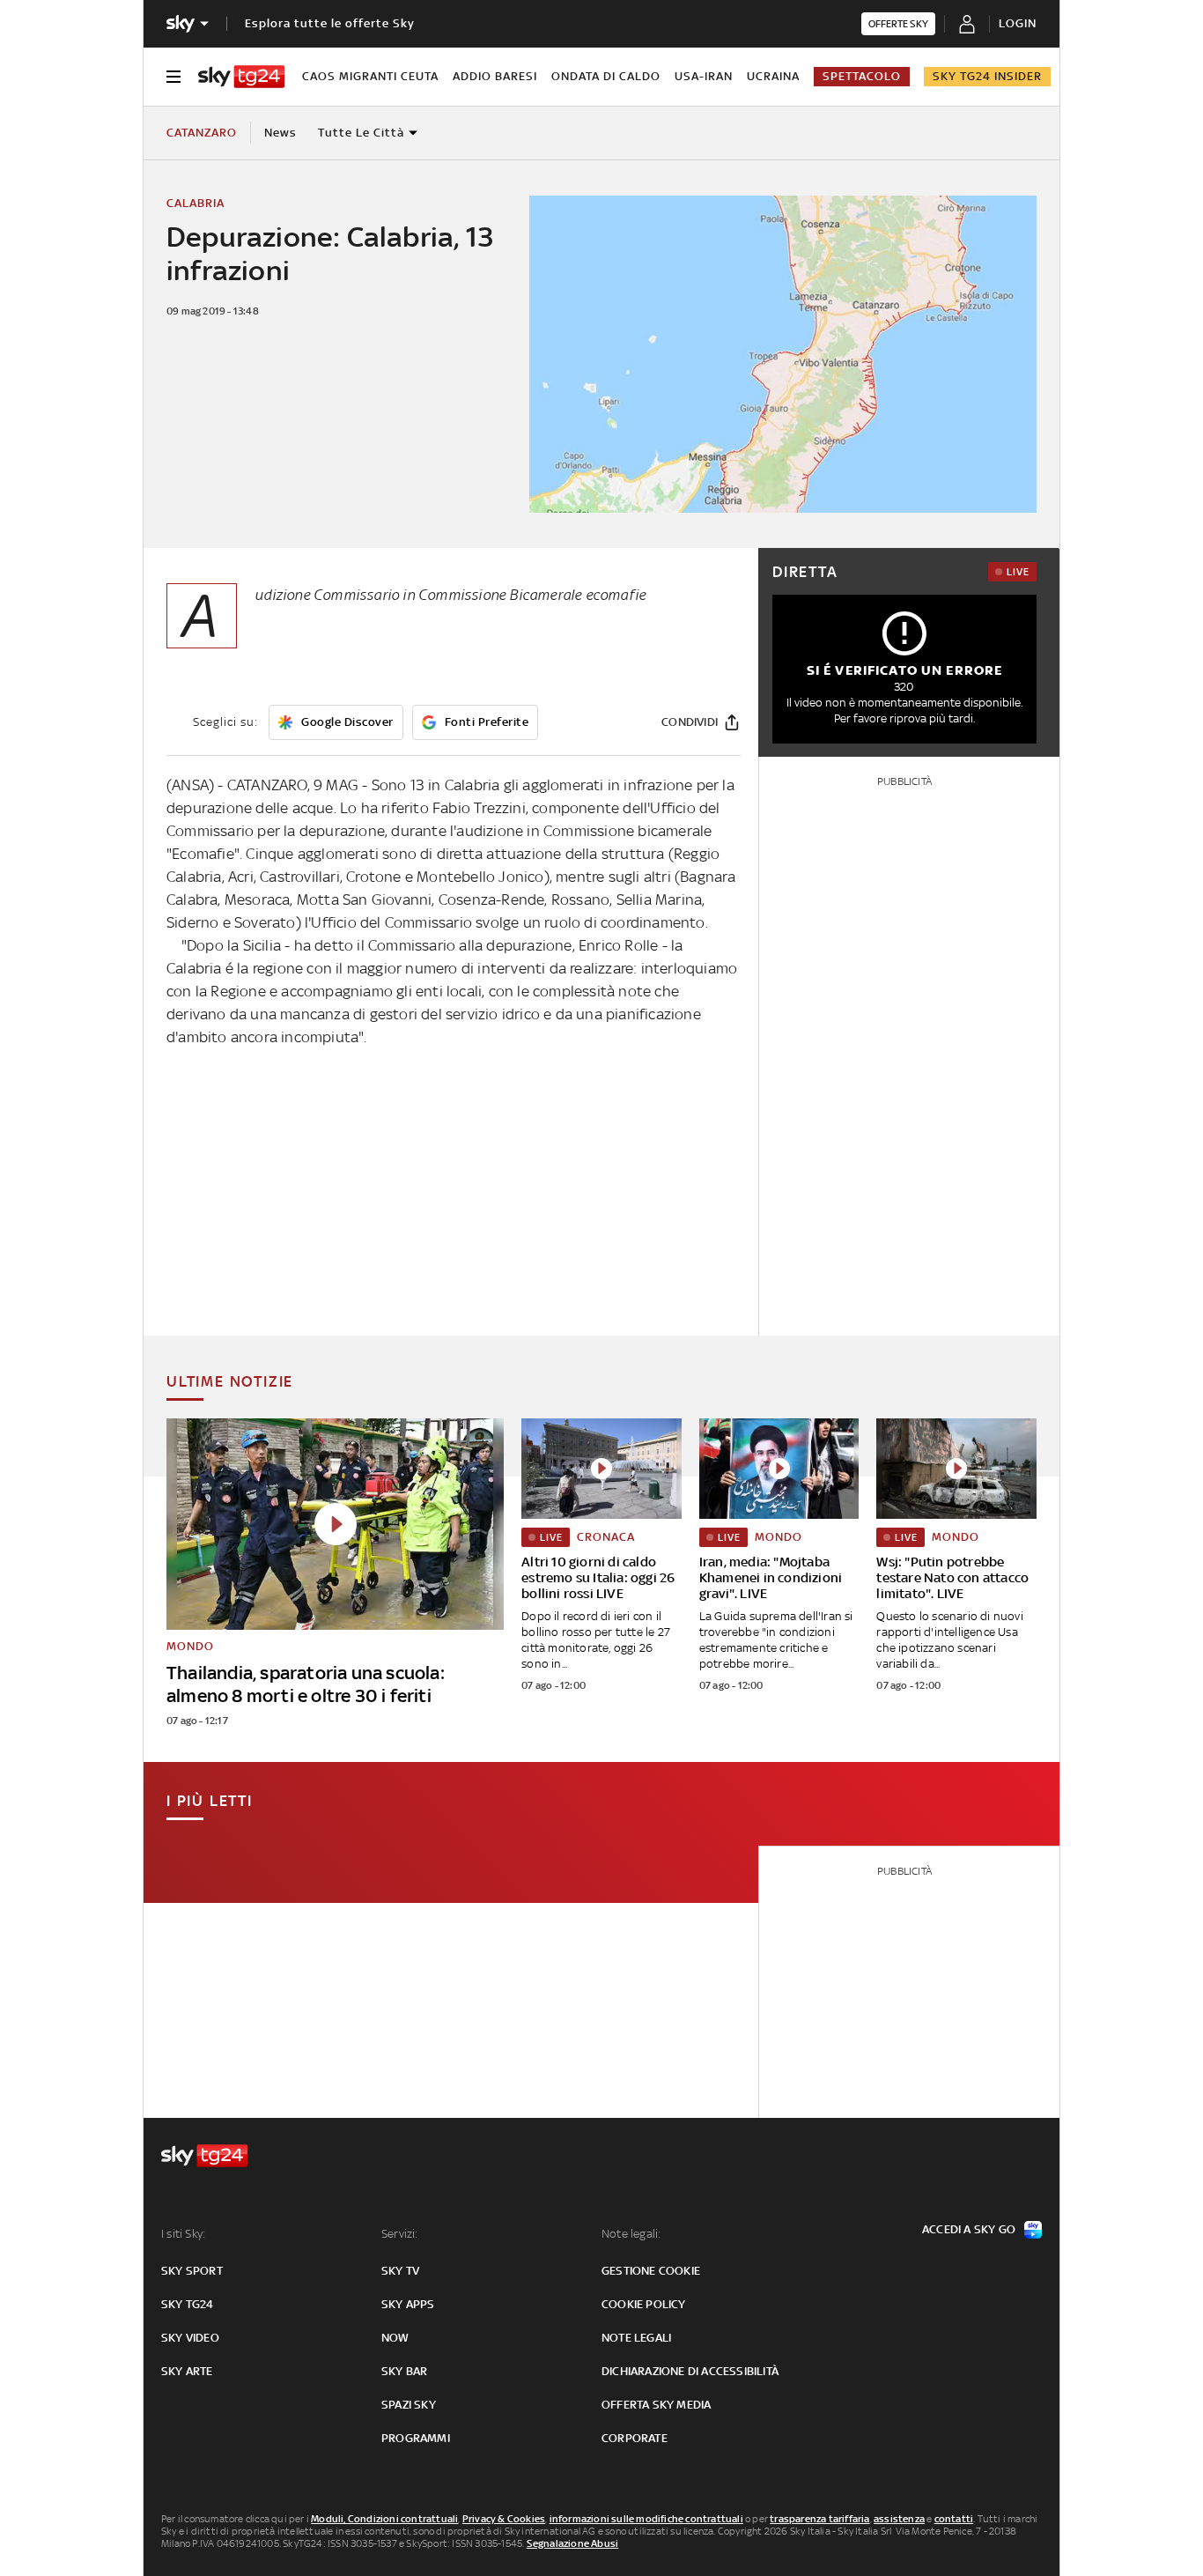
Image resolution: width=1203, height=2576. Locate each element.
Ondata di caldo (606, 76)
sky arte (187, 2371)
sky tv (400, 2271)
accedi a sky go (969, 2229)
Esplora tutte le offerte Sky (330, 23)
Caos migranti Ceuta (370, 76)
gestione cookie (651, 2271)
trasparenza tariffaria (819, 2519)
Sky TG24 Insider (987, 76)
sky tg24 (188, 2304)
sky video (190, 2338)
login (1018, 23)
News (280, 133)
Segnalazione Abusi (573, 2543)
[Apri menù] (173, 77)
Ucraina (773, 76)
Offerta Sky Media (656, 2405)
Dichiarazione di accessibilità (690, 2371)
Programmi (416, 2438)
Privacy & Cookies (504, 2519)
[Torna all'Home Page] (241, 77)
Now (395, 2338)
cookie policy (644, 2304)
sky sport (192, 2271)
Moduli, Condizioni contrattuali (384, 2519)
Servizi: (400, 2234)
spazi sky (409, 2405)
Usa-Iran (704, 76)
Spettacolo (862, 76)
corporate (635, 2438)
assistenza (899, 2519)
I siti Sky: (183, 2234)
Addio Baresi (495, 76)
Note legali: (631, 2234)
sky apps (408, 2304)
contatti (954, 2519)
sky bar (404, 2371)
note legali (636, 2338)
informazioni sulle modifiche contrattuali (646, 2519)
